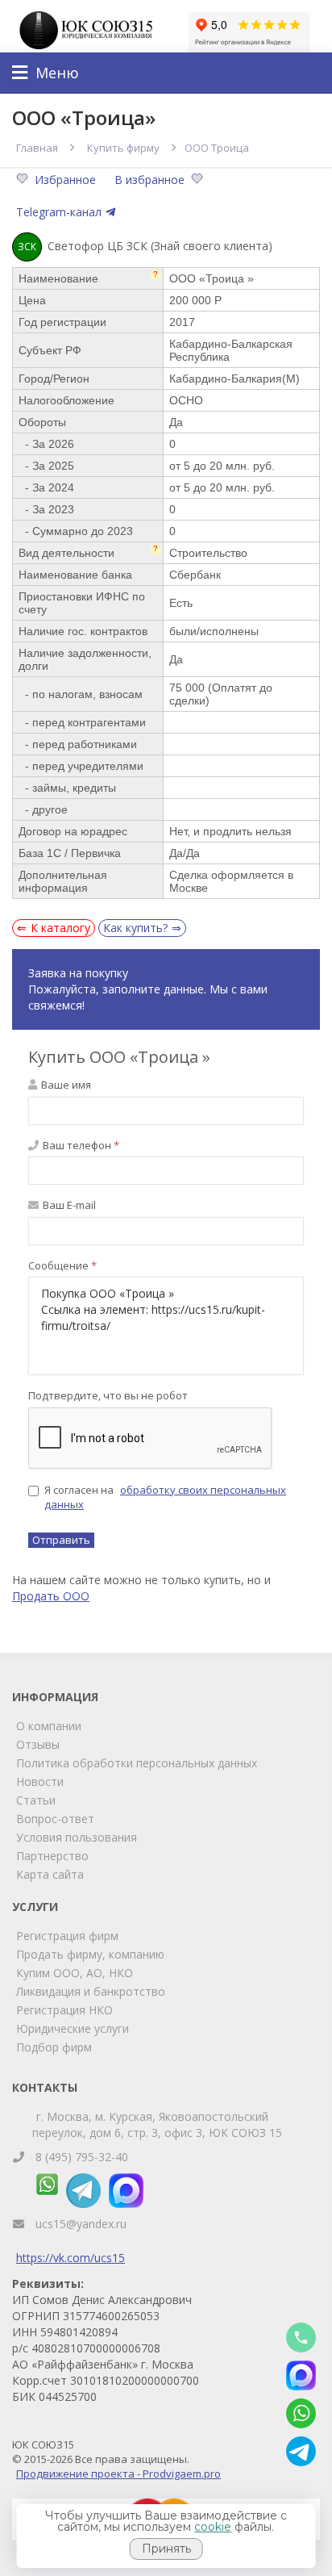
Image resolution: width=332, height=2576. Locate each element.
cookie (213, 2527)
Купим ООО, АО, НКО (75, 1973)
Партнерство (52, 1856)
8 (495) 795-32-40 (82, 2157)
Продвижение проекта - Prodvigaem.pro (118, 2474)
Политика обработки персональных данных (137, 1763)
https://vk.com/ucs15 (71, 2258)
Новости (40, 1781)
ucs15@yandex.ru (81, 2224)
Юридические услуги (73, 2028)
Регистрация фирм (67, 1936)
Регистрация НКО (64, 2010)
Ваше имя (65, 1085)
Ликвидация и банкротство (91, 1991)
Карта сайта (50, 1874)
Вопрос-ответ (55, 1819)
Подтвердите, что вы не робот (108, 1395)
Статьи (36, 1800)
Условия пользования (77, 1837)
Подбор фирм (54, 2047)
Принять (166, 2549)
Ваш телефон (80, 1145)
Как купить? (135, 928)
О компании (49, 1726)
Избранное (67, 180)
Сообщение (62, 1265)
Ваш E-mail (68, 1205)
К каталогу (60, 928)
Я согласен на (165, 1497)
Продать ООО (51, 1596)
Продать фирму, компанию (90, 1954)
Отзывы (38, 1744)
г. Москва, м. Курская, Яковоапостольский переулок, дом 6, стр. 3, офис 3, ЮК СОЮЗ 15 (157, 2124)
